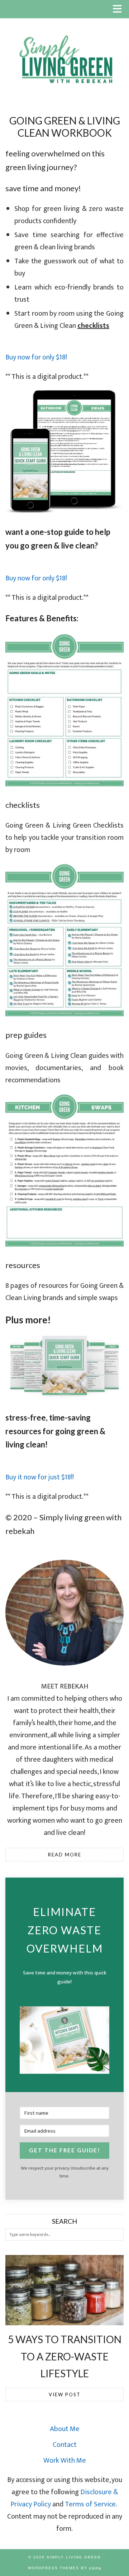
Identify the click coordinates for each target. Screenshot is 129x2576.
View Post (65, 2394)
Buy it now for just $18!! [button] (40, 1477)
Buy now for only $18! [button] (36, 357)
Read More (65, 1855)
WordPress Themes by (65, 2568)
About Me (65, 2429)
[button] (120, 9)
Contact (65, 2445)
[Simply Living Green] (64, 51)
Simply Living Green (74, 2557)
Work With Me (65, 2460)
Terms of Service (90, 2504)
